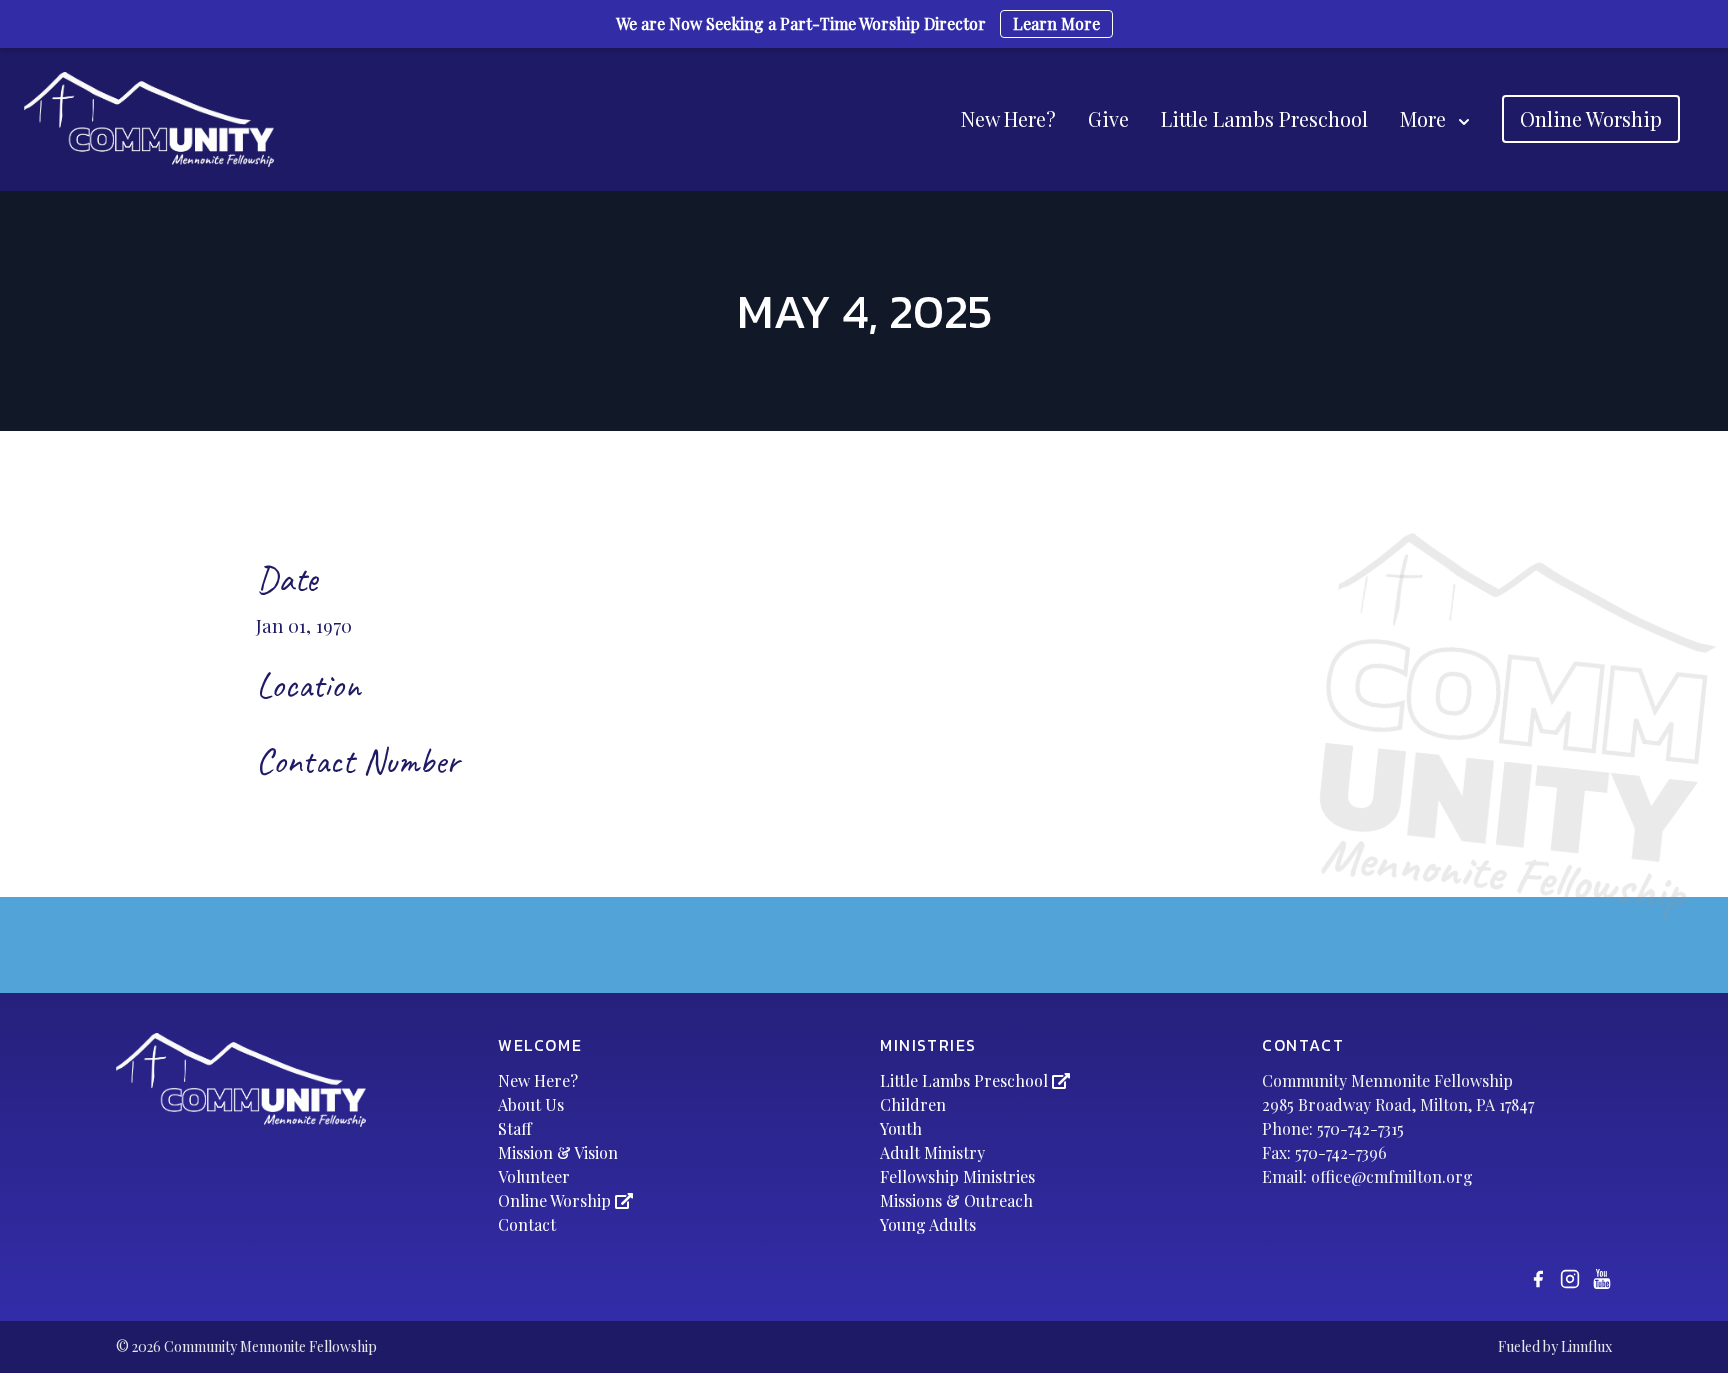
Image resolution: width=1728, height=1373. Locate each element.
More (1423, 118)
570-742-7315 (1360, 1128)
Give (1108, 118)
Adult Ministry (932, 1152)
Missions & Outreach (956, 1200)
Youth (901, 1128)
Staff (515, 1128)
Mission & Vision (558, 1152)
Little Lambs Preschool (1264, 118)
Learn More (1056, 23)
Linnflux (1586, 1346)
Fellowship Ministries (957, 1176)
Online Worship (1591, 118)
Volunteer (534, 1176)
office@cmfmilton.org (1392, 1176)
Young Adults (928, 1224)
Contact (527, 1224)
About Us (531, 1104)
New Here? (1008, 118)
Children (913, 1104)
